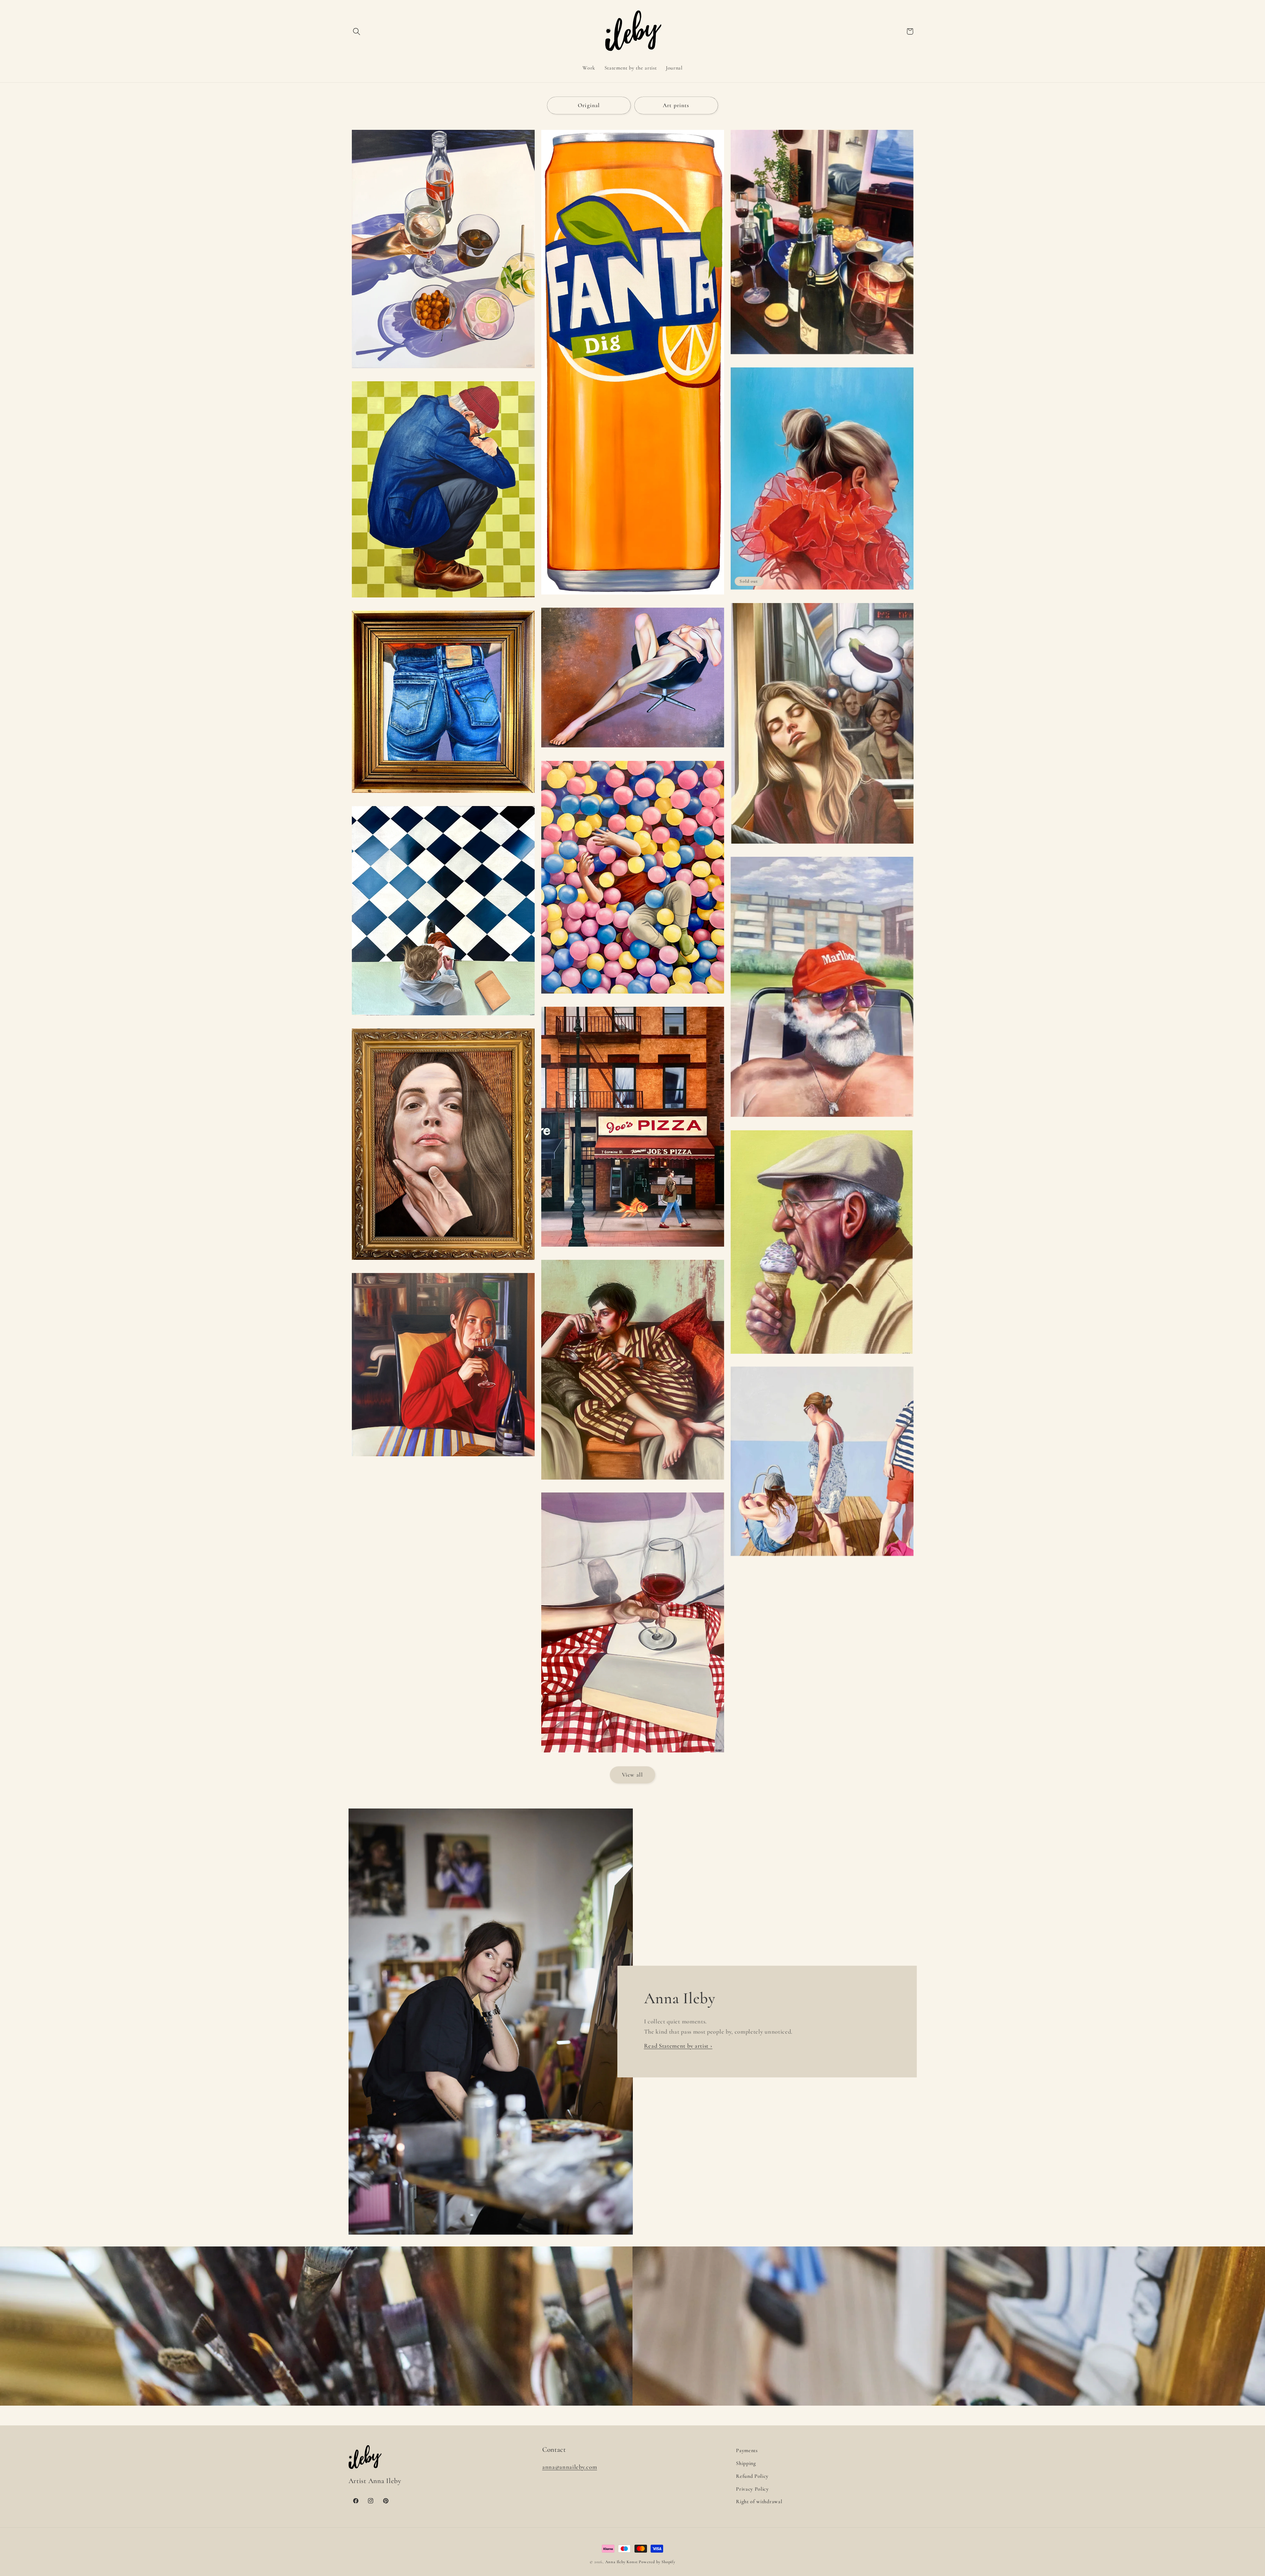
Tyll (822, 593)
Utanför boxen (443, 601)
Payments (747, 2450)
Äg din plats (632, 751)
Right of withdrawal (759, 2502)
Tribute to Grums (822, 358)
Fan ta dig (632, 598)
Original (589, 105)
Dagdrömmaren (822, 847)
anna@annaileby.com (570, 2467)
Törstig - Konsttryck (443, 371)
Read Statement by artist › (678, 2046)
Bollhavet (632, 997)
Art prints (676, 105)
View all (632, 1775)
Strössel (822, 1357)
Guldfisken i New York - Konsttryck (632, 1250)
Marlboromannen (822, 1120)
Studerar (443, 1019)
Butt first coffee (443, 796)
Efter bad (822, 1560)
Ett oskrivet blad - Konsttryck (633, 1756)
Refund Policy (752, 2476)
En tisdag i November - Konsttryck (633, 1483)
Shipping (746, 2463)
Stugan (443, 1460)
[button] (357, 31)
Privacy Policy (752, 2489)
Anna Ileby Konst (621, 2562)
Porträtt (443, 1263)
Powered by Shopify (657, 2562)
